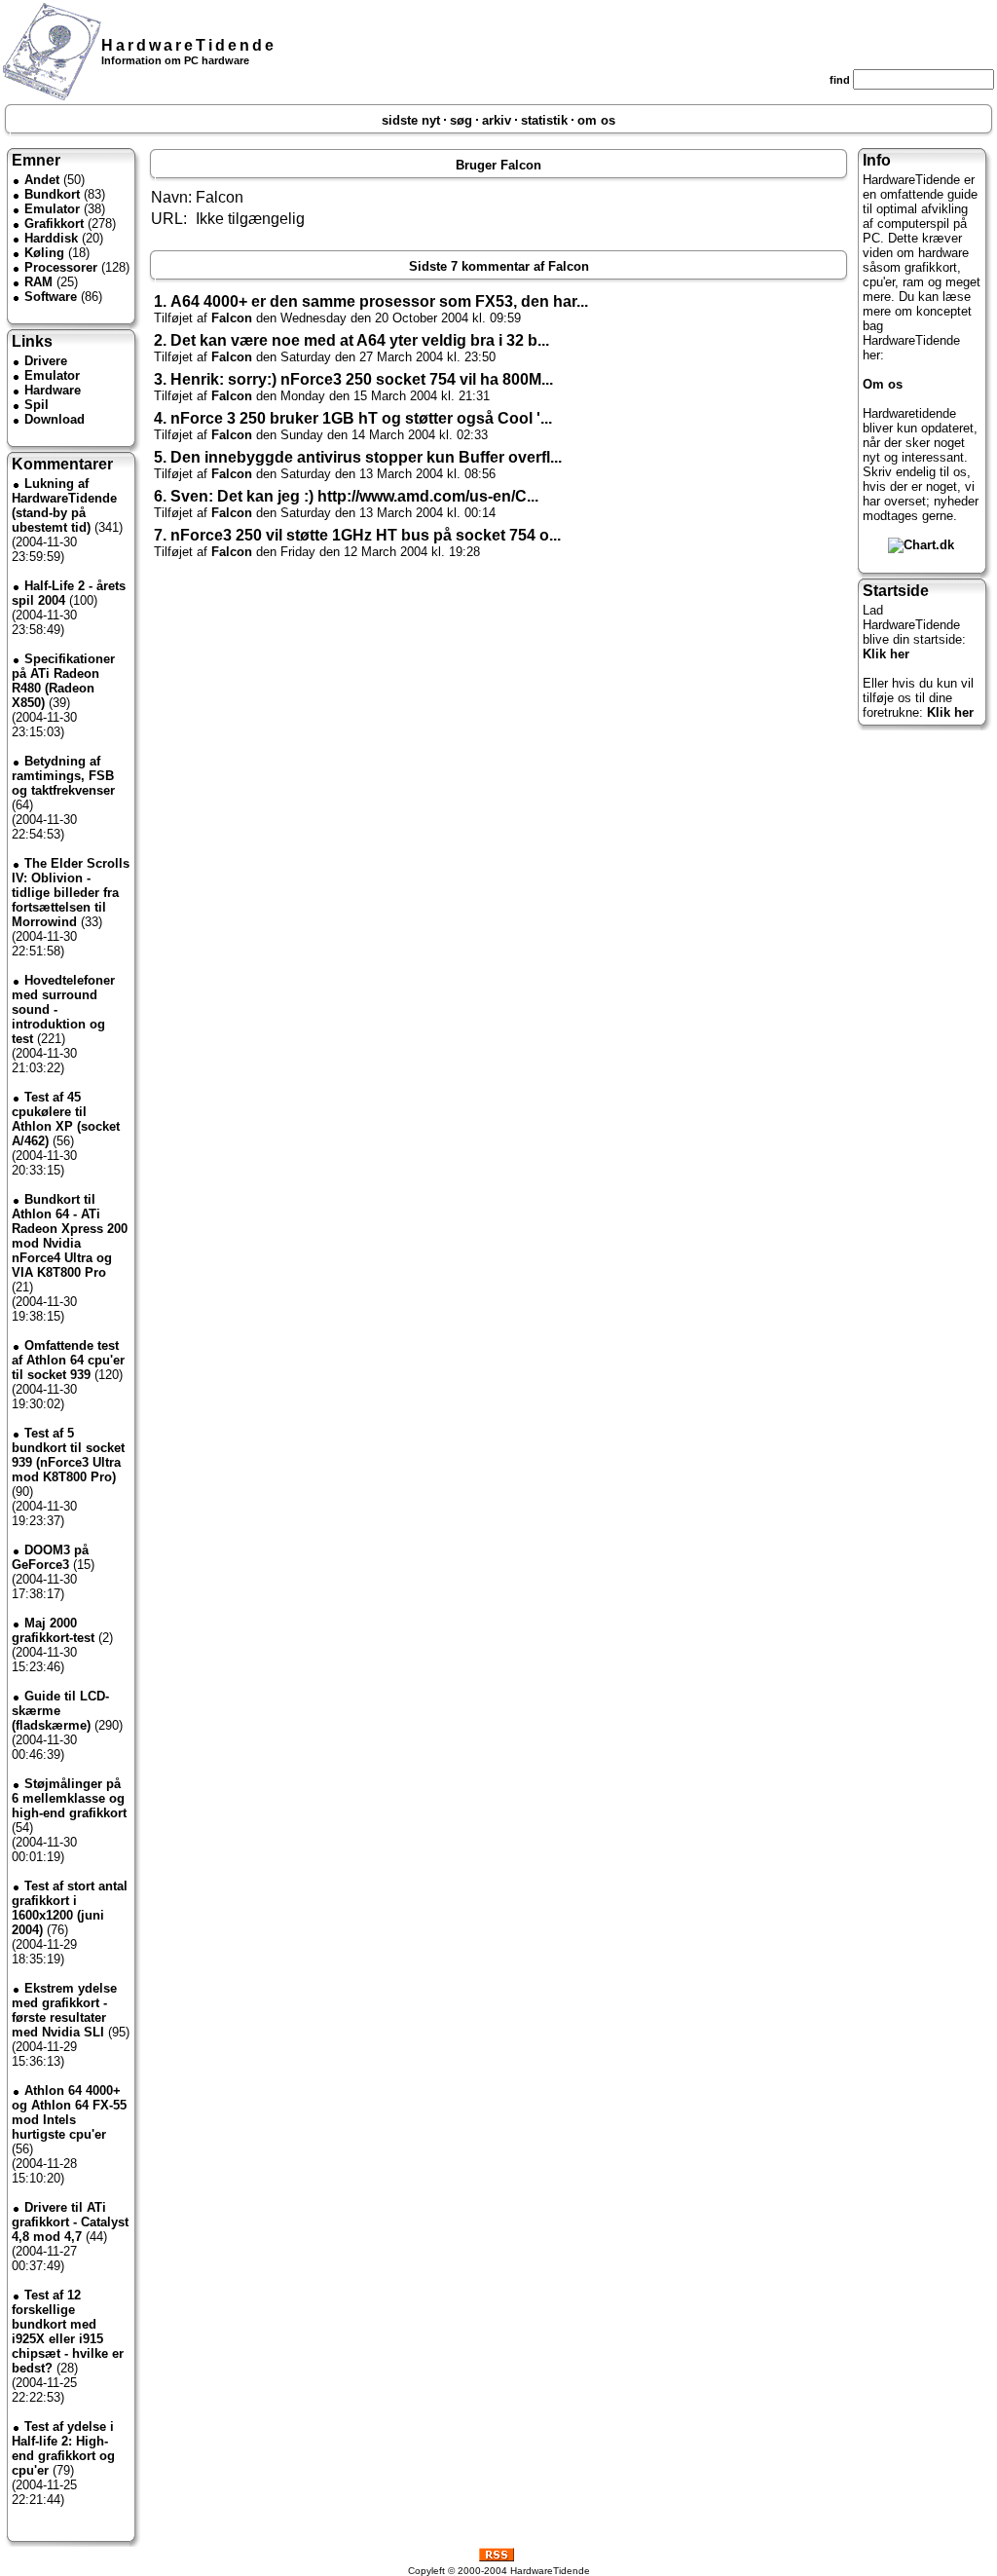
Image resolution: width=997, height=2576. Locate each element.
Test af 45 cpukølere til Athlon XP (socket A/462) (66, 1119)
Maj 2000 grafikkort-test (53, 1630)
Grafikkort (54, 224)
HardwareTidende (189, 45)
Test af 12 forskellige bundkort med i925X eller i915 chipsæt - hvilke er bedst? (68, 2332)
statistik (544, 120)
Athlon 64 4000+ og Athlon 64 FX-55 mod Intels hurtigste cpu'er (69, 2112)
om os (596, 120)
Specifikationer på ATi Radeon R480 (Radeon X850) (63, 681)
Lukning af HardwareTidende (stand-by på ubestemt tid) (64, 505)
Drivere (46, 361)
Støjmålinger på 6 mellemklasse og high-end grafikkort (69, 1798)
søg (461, 120)
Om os (883, 384)
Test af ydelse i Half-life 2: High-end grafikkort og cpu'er (63, 2448)
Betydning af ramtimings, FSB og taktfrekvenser (63, 776)
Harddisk (51, 238)
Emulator (52, 209)
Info (877, 160)
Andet (42, 180)
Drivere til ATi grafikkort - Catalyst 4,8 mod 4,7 (70, 2222)
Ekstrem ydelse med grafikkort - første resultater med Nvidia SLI (64, 2010)
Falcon (232, 318)
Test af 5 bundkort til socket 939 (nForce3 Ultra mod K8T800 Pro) (68, 1455)
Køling (44, 253)
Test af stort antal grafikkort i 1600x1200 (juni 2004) (70, 1908)
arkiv (497, 120)
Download (55, 419)
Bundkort (52, 194)
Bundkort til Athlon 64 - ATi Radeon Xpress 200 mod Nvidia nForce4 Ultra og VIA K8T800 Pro (70, 1236)
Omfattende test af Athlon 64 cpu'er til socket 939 (68, 1360)
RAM (38, 282)
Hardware (53, 390)
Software (51, 297)
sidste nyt (411, 120)
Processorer (61, 267)
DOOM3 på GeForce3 (50, 1557)
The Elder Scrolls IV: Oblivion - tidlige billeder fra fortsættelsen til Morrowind (71, 893)
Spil (37, 405)
